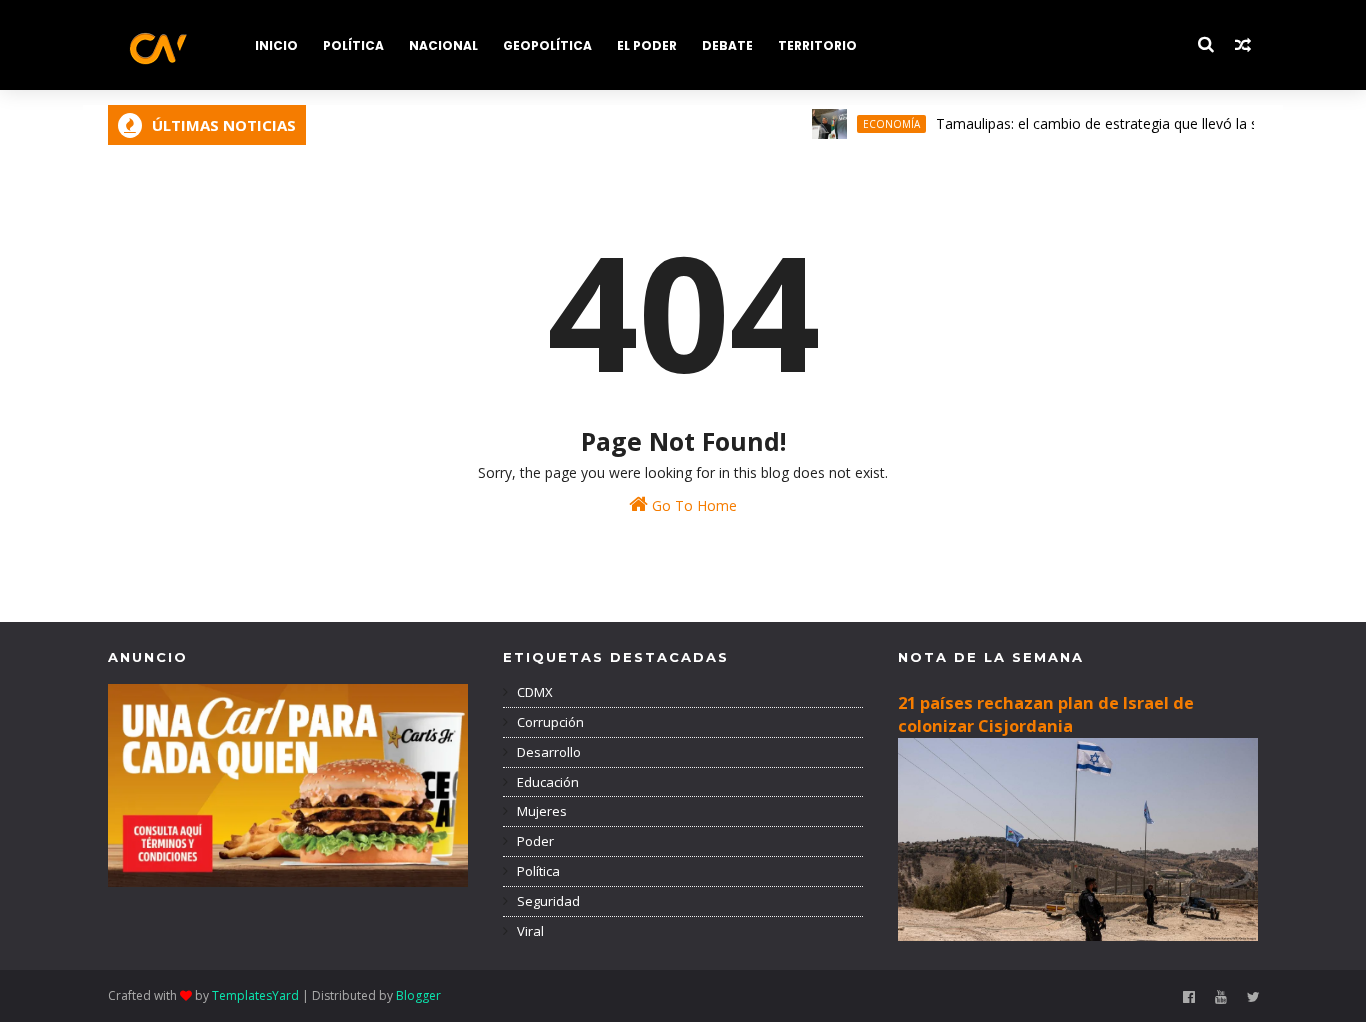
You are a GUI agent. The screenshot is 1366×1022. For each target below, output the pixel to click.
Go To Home (692, 505)
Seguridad (547, 901)
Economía (876, 124)
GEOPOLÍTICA (547, 45)
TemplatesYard (255, 995)
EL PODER (647, 45)
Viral (529, 931)
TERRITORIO (817, 45)
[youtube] (1221, 997)
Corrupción (549, 722)
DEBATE (727, 45)
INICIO (276, 45)
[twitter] (1253, 997)
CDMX (533, 692)
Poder (534, 841)
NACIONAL (443, 45)
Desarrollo (547, 752)
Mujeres (540, 811)
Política (537, 871)
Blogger (418, 995)
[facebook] (1189, 997)
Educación (546, 782)
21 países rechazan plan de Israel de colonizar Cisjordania (1046, 714)
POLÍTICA (353, 45)
